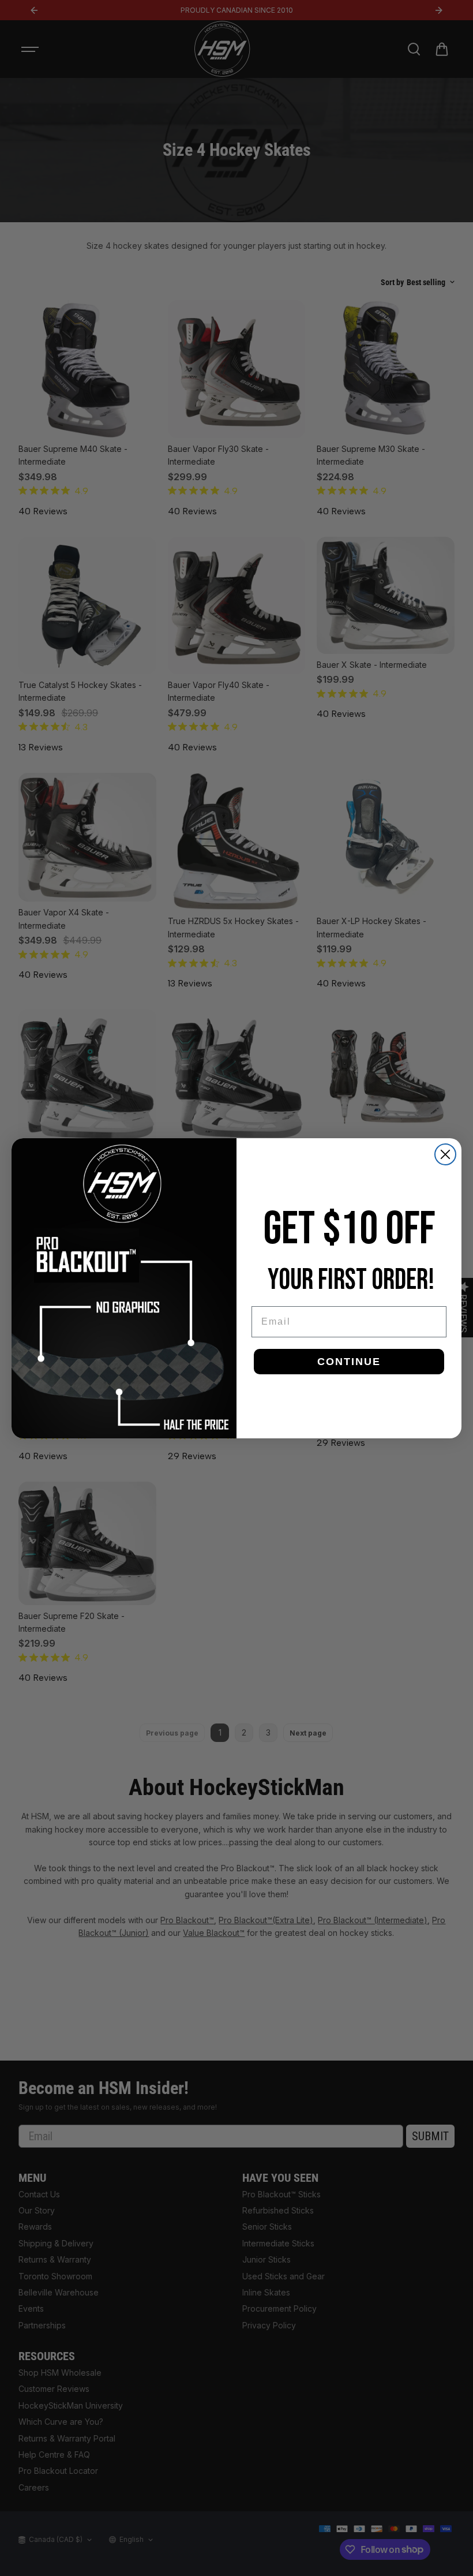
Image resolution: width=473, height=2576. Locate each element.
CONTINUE (349, 1362)
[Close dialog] (445, 1154)
